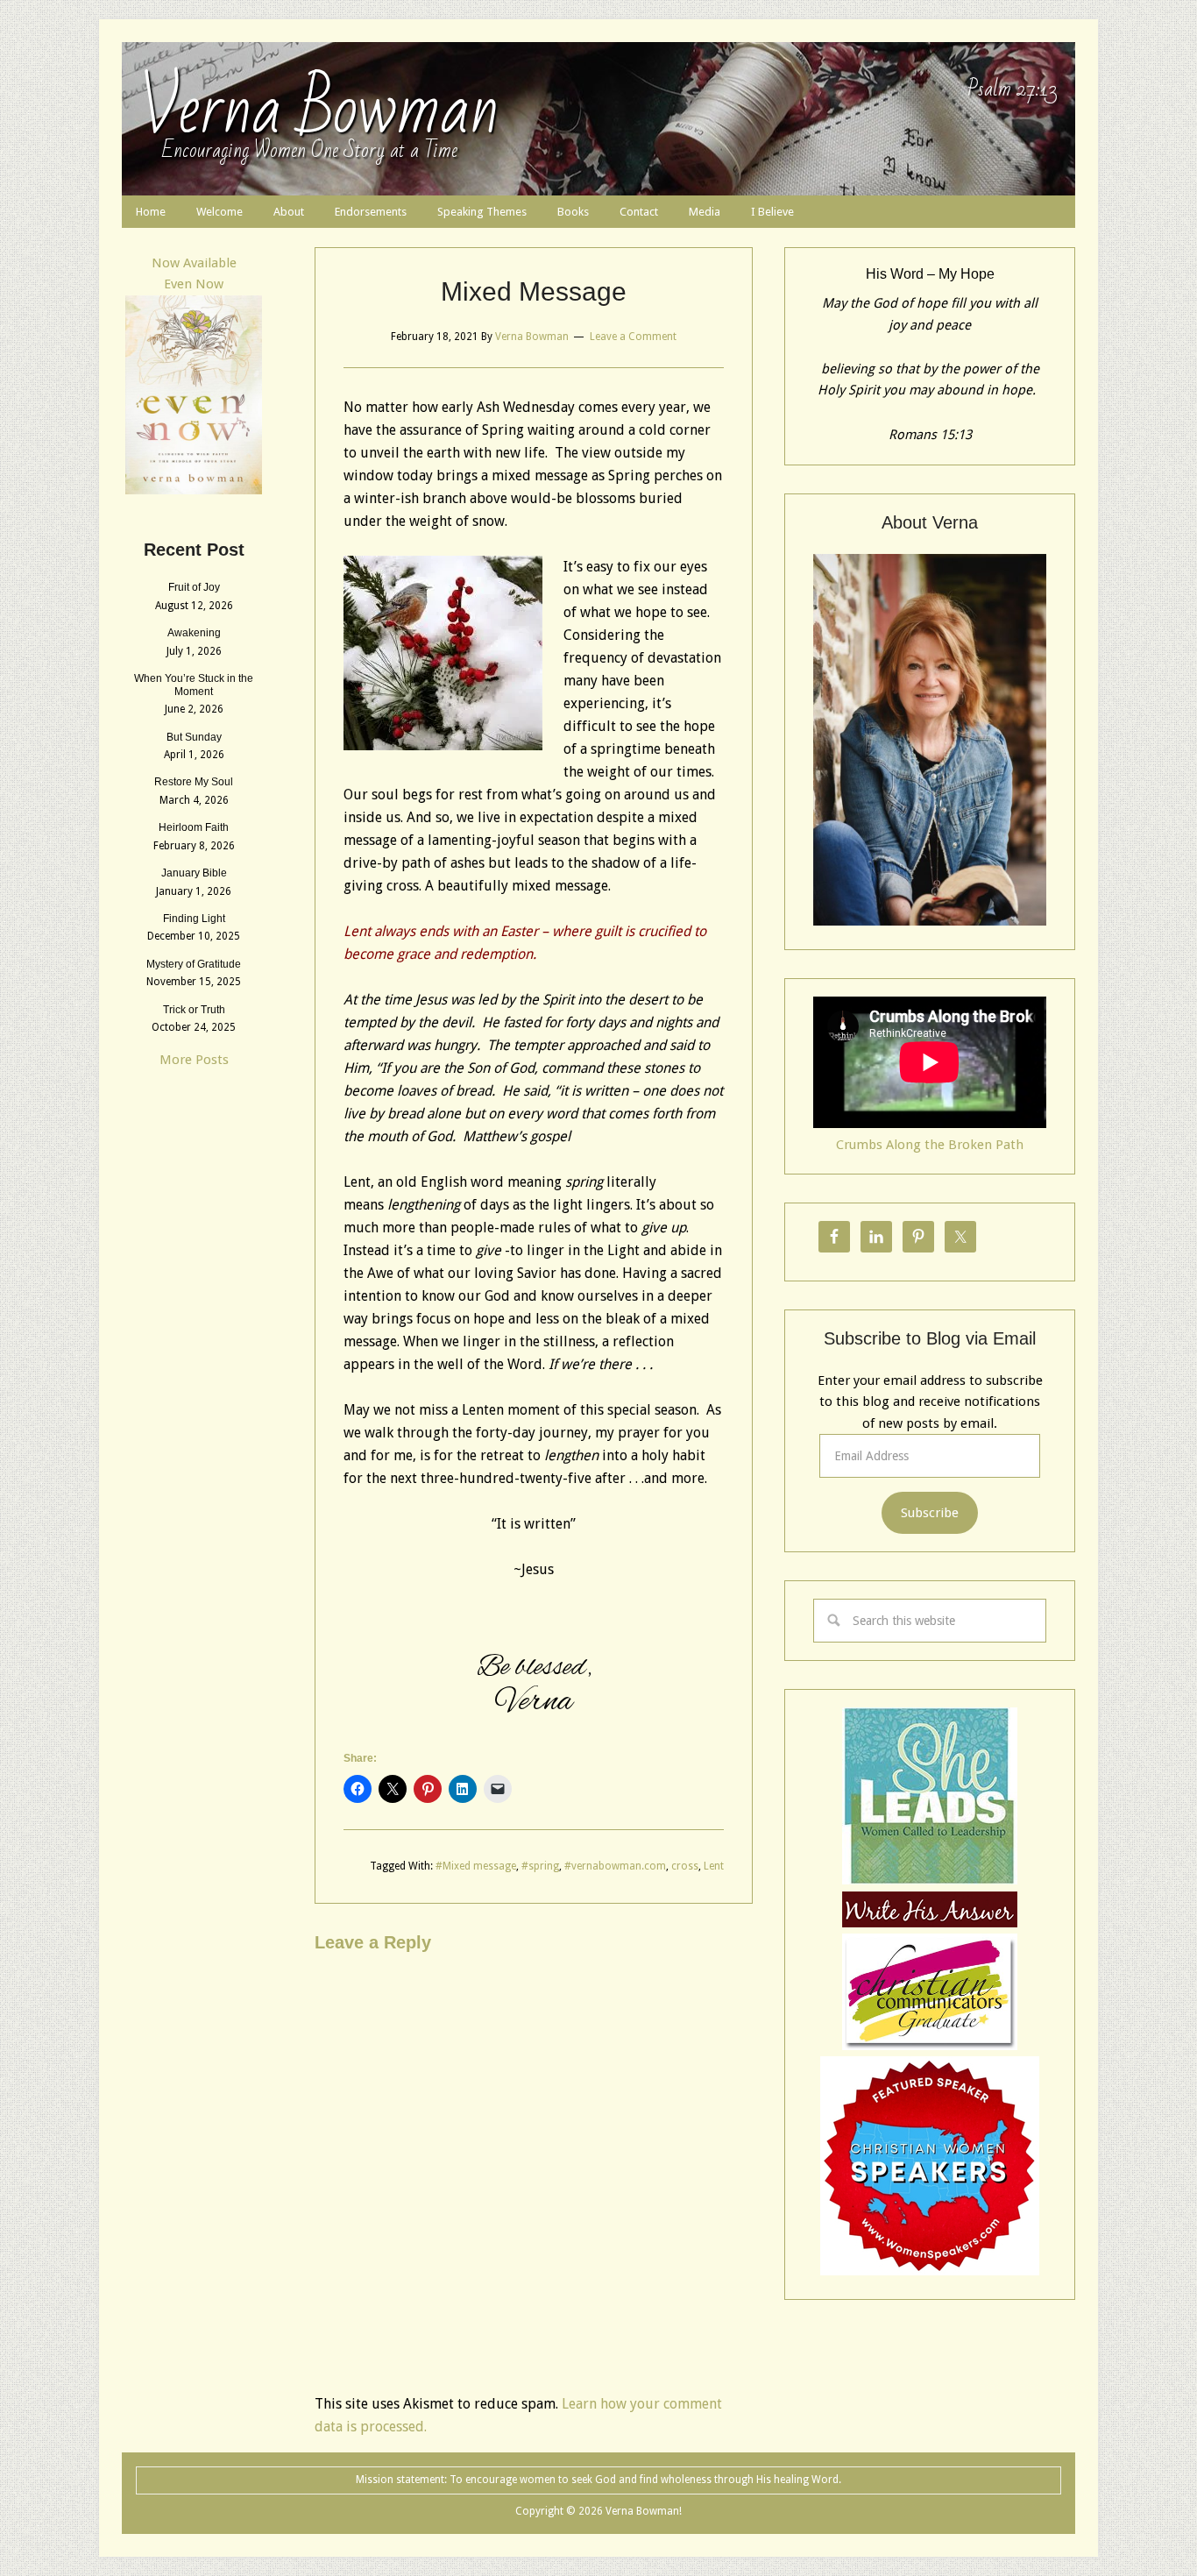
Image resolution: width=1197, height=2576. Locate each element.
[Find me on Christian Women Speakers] (930, 2271)
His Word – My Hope (930, 274)
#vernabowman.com (615, 1866)
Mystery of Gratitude (194, 964)
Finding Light (194, 919)
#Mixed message (476, 1866)
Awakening (194, 633)
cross (685, 1866)
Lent (714, 1866)
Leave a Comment (633, 337)
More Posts (194, 1060)
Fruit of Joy (194, 587)
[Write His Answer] (930, 1880)
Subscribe (930, 1513)
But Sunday (194, 737)
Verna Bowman (319, 110)
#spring (540, 1866)
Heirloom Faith (194, 827)
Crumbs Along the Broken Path (930, 1145)
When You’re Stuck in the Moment (194, 685)
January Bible (194, 873)
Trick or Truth (194, 1010)
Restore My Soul (194, 782)
